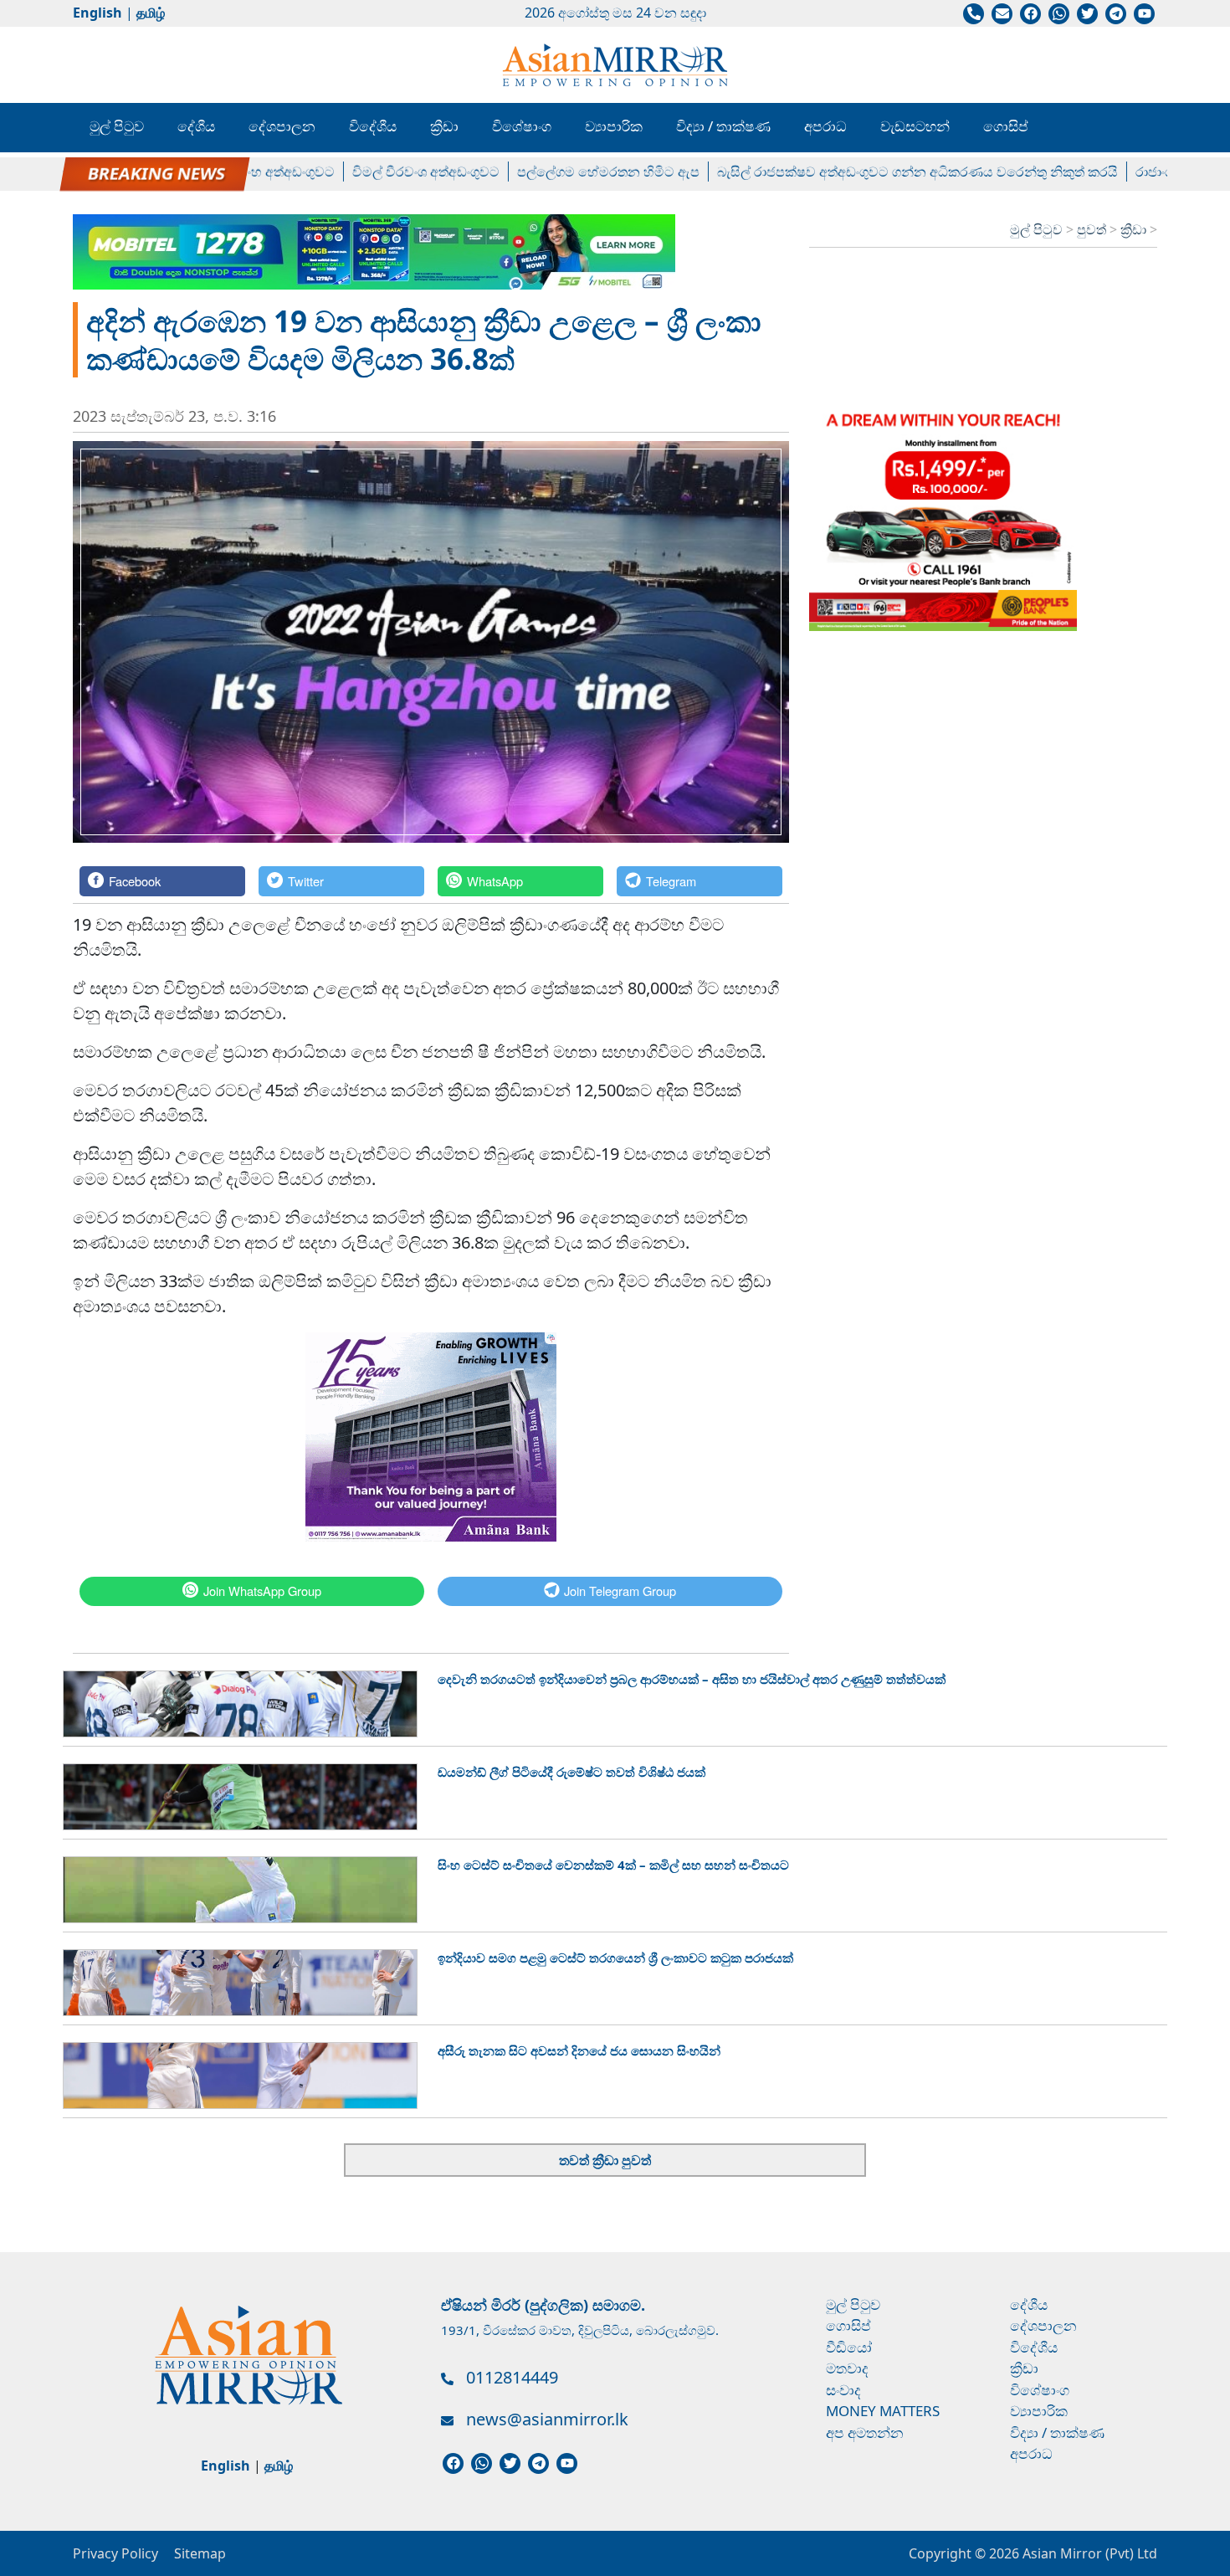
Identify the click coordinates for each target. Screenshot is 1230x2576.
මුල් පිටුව (117, 126)
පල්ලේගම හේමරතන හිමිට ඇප (552, 172)
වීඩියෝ (849, 2347)
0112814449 (512, 2377)
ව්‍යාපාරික (614, 126)
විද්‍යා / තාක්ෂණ (723, 126)
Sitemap (200, 2553)
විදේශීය (373, 126)
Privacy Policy (115, 2553)
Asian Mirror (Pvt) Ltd (1088, 2553)
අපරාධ (825, 126)
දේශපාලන (282, 126)
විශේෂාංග (522, 126)
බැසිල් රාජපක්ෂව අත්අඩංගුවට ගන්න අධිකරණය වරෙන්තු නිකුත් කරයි (861, 172)
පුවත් (1093, 229)
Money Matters (883, 2411)
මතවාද (847, 2368)
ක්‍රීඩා (444, 126)
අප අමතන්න (865, 2432)
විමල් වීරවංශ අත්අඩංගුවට (370, 172)
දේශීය (196, 126)
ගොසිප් (1006, 126)
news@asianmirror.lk (547, 2419)
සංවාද (843, 2390)
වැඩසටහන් (915, 126)
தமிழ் (151, 13)
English (97, 13)
